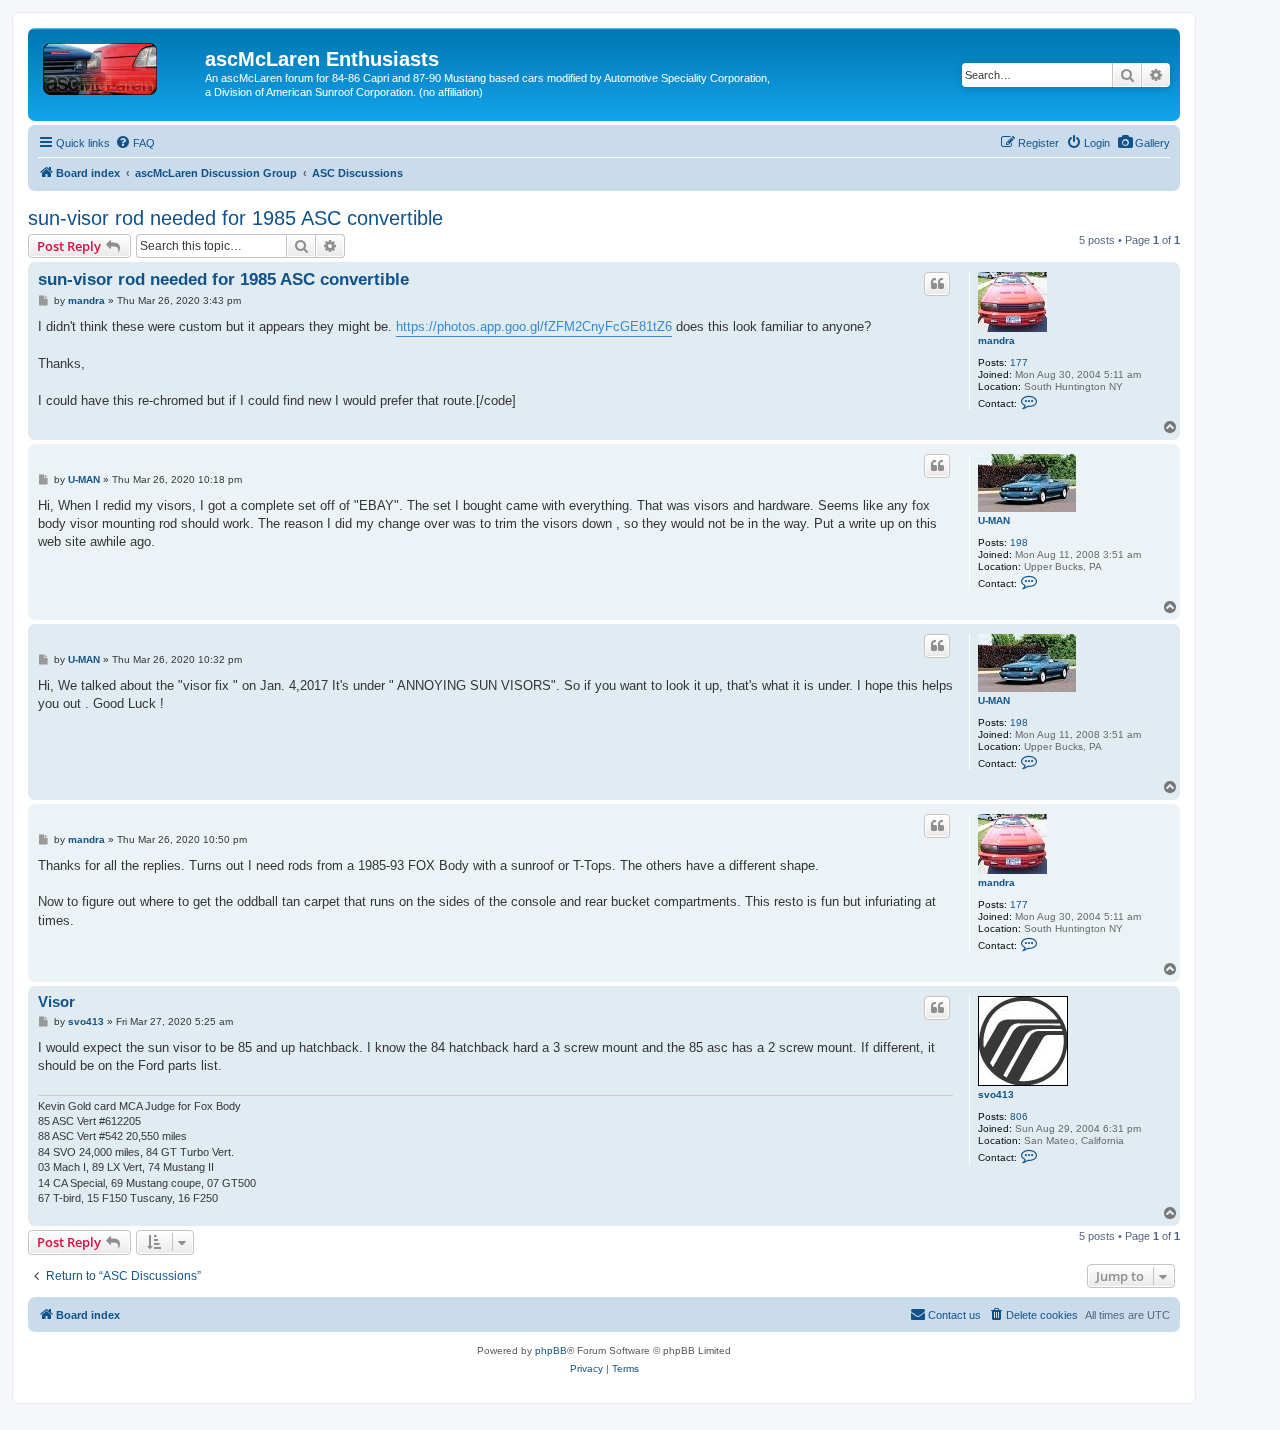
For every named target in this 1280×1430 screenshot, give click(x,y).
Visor (56, 1001)
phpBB (551, 1350)
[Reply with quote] (937, 284)
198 (1019, 542)
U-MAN (994, 520)
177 (1019, 362)
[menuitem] (1143, 143)
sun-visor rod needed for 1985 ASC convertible (235, 218)
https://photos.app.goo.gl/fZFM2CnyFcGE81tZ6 (534, 326)
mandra (996, 340)
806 (1019, 1116)
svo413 (996, 1094)
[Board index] (119, 65)
